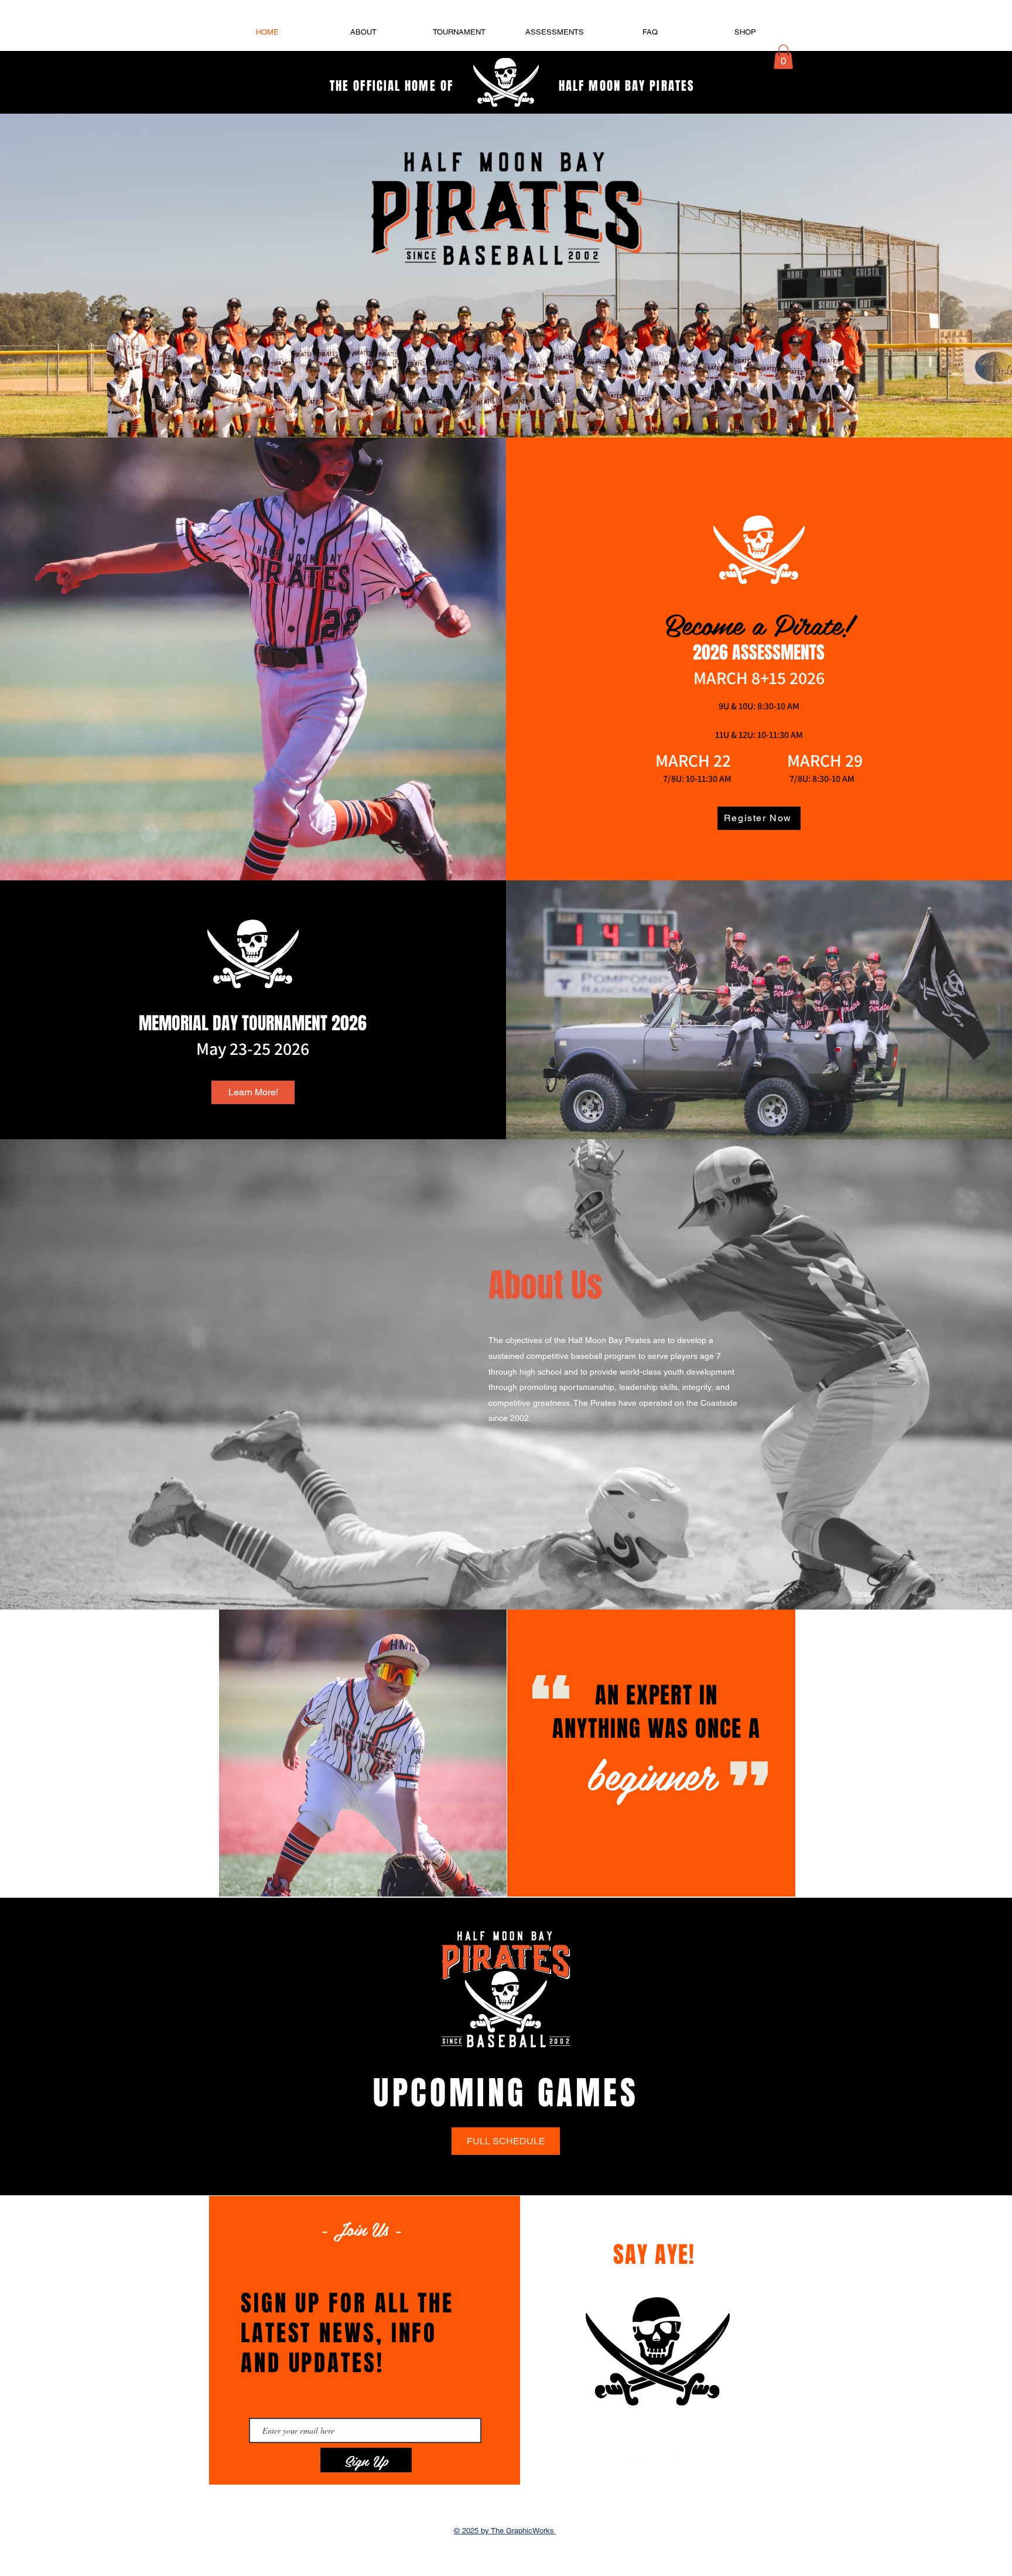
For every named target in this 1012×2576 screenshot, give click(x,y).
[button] (783, 57)
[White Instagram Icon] (636, 2457)
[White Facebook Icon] (675, 2457)
